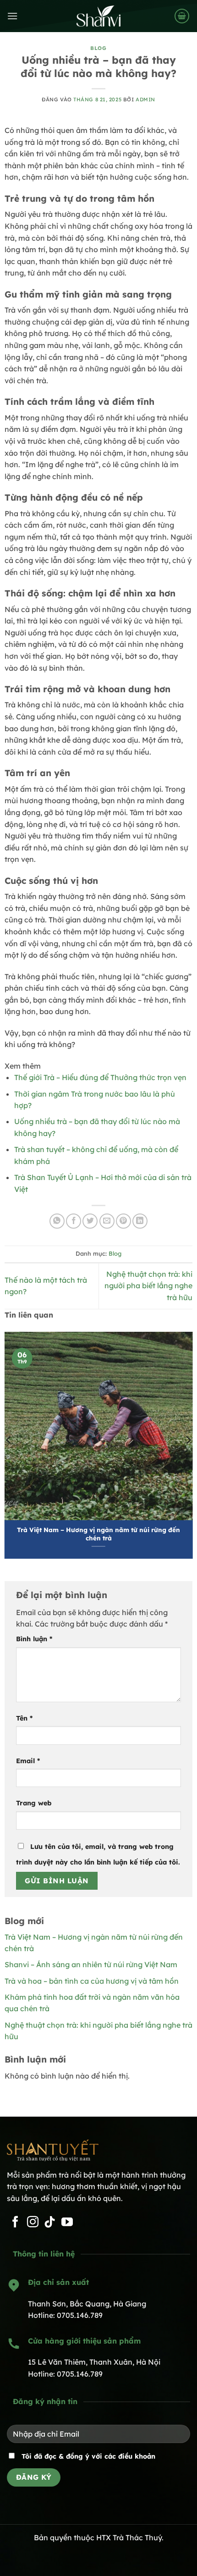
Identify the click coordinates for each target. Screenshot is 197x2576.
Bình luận (34, 1639)
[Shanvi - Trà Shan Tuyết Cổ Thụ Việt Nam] (98, 16)
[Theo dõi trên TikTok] (50, 2223)
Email (28, 1761)
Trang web (34, 1803)
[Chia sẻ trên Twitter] (90, 1221)
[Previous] (9, 1440)
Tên (24, 1718)
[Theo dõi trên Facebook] (15, 2223)
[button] (12, 16)
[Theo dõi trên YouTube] (67, 2223)
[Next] (188, 1440)
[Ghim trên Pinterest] (123, 1221)
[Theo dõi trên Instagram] (33, 2223)
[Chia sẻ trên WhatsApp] (57, 1221)
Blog (98, 48)
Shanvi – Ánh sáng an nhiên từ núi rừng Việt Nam (91, 1964)
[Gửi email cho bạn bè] (107, 1221)
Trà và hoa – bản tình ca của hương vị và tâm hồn (92, 1981)
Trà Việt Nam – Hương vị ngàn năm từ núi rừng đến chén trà (98, 1534)
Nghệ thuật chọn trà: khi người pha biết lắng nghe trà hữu (148, 1286)
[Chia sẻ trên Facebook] (74, 1221)
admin (145, 99)
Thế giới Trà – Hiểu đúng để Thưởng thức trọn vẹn (100, 1077)
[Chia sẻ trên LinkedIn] (140, 1221)
